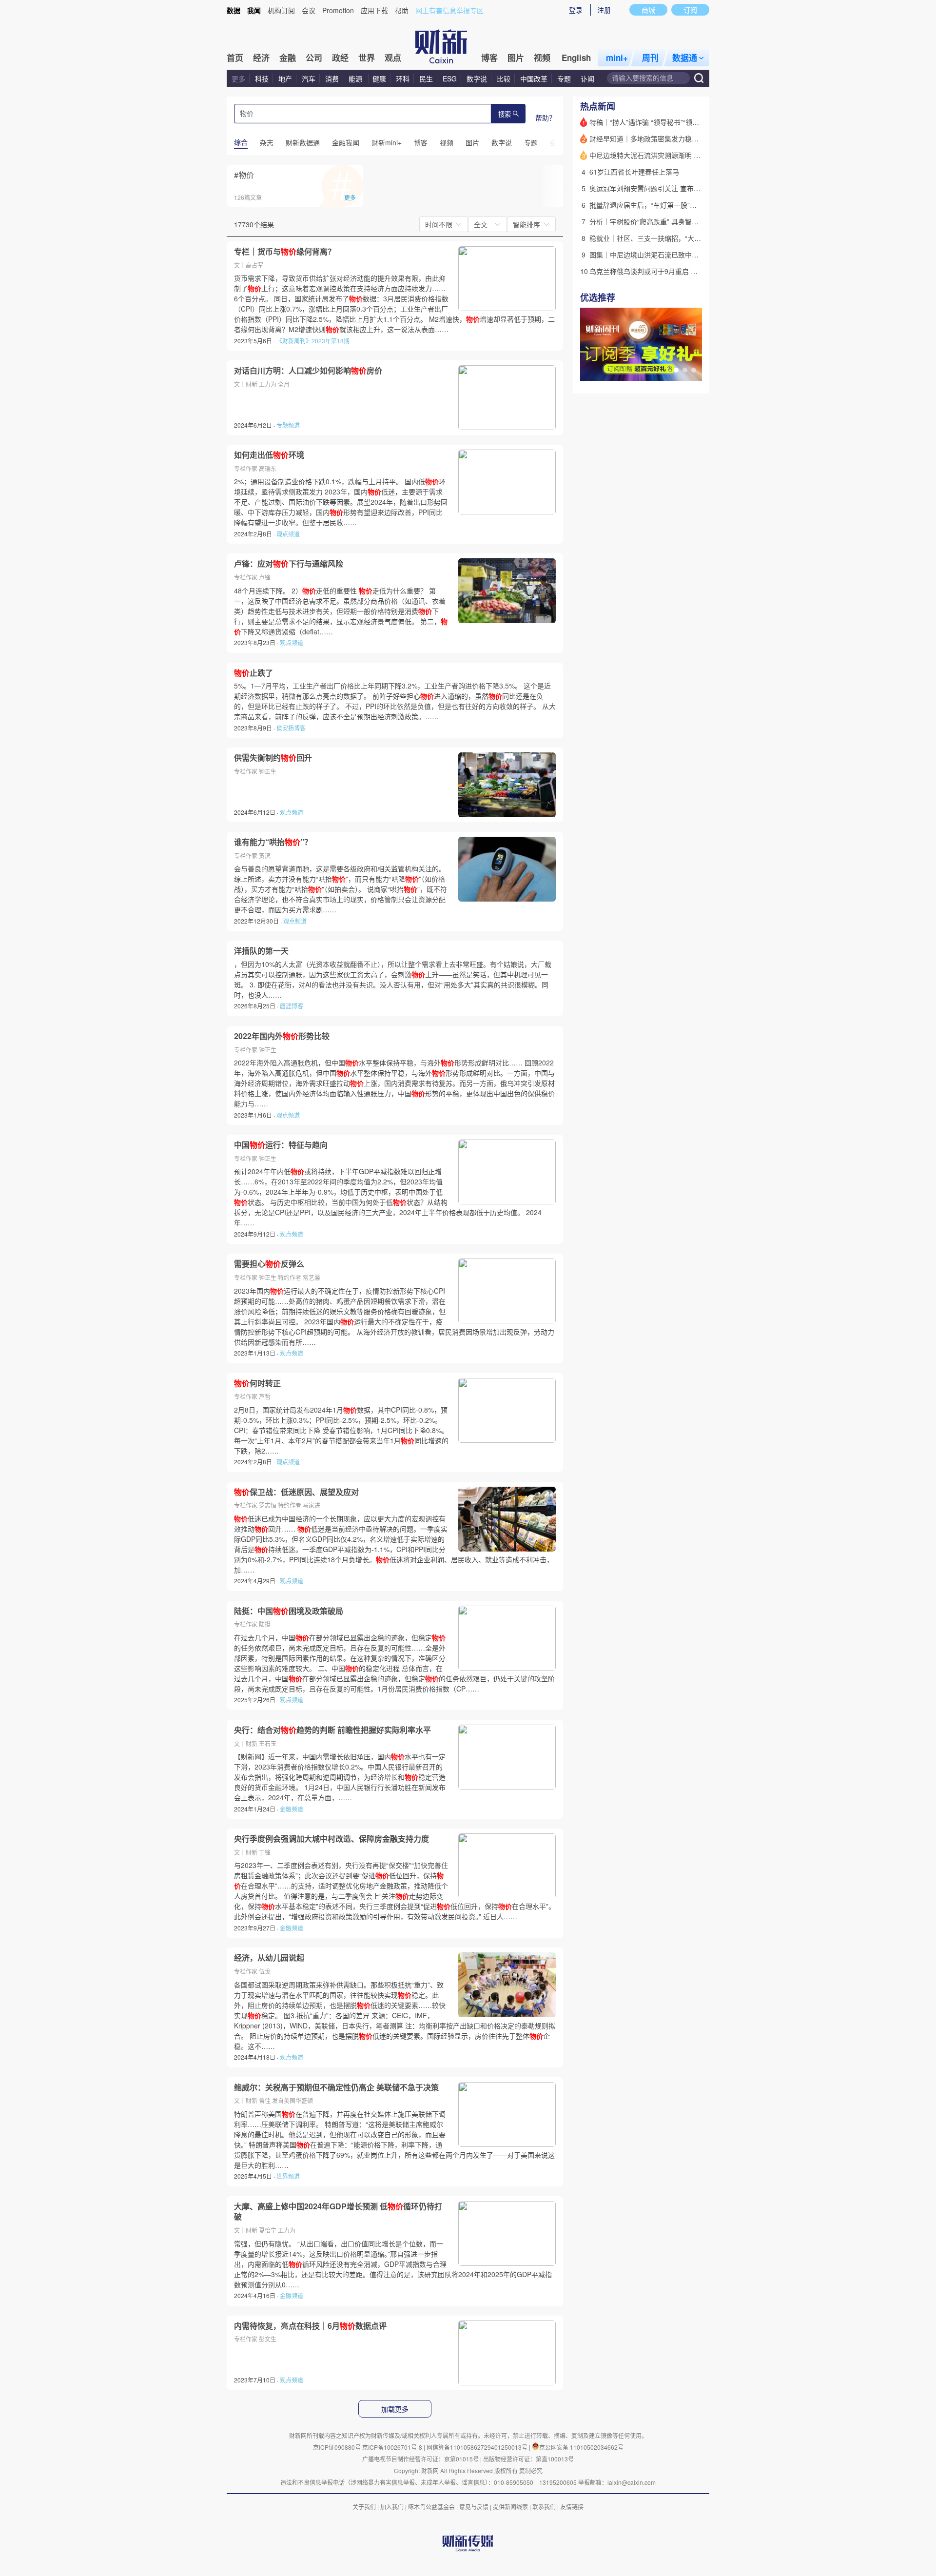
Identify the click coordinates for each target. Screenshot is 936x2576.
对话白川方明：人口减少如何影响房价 (308, 371)
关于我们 (364, 2507)
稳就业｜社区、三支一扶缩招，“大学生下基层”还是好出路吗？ (684, 238)
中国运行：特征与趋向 (281, 1145)
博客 (489, 58)
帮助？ (546, 118)
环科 (403, 79)
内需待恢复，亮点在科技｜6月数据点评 (310, 2326)
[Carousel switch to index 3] (694, 370)
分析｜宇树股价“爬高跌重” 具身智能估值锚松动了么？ (671, 221)
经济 (261, 58)
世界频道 (288, 2176)
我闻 (254, 10)
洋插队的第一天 (261, 951)
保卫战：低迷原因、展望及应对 (296, 1492)
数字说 (477, 79)
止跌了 (253, 673)
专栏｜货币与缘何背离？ (285, 252)
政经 (340, 58)
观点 (393, 58)
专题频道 (288, 425)
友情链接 (572, 2507)
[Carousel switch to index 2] (685, 370)
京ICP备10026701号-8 (393, 2447)
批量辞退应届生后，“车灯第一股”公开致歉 (653, 205)
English (576, 58)
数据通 (685, 58)
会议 (309, 10)
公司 (314, 58)
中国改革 (534, 79)
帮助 (402, 10)
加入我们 (392, 2507)
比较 (504, 79)
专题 (564, 79)
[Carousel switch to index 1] (676, 370)
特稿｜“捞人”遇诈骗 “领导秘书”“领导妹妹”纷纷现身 (666, 122)
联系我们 (544, 2507)
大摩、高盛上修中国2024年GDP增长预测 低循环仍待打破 (338, 2212)
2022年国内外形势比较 (282, 1036)
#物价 (244, 175)
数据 (234, 10)
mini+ (617, 58)
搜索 (505, 114)
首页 (235, 58)
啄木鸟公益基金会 (432, 2507)
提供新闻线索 (510, 2507)
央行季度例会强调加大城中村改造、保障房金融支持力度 (331, 1839)
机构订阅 (281, 10)
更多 (238, 79)
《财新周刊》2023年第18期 (313, 341)
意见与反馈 (474, 2507)
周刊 (650, 58)
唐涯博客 (292, 1006)
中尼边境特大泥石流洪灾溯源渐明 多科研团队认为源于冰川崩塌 (686, 155)
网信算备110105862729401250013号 (478, 2447)
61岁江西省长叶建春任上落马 (634, 172)
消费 (332, 79)
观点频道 (288, 534)
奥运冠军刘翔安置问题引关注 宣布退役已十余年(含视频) (675, 188)
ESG (450, 79)
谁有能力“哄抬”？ (273, 842)
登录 (576, 10)
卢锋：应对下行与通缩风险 (289, 564)
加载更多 (395, 2409)
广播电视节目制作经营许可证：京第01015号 (420, 2459)
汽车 (309, 79)
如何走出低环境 (269, 455)
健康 (379, 79)
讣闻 (587, 79)
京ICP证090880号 (337, 2447)
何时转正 (257, 1383)
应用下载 (374, 10)
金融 (288, 58)
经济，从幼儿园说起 (269, 1958)
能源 (356, 79)
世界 (367, 58)
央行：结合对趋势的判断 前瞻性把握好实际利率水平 (332, 1730)
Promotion (338, 10)
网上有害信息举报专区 (449, 10)
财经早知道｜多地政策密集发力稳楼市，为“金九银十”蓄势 (677, 138)
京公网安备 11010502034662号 (581, 2447)
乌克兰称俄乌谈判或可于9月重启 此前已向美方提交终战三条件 (684, 271)
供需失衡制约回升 (273, 758)
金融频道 (292, 1809)
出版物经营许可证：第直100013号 (528, 2459)
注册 (604, 10)
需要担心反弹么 (269, 1264)
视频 (542, 58)
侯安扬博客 (291, 728)
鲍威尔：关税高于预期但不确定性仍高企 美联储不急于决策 (336, 2087)
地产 (285, 79)
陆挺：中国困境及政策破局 (289, 1611)
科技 (262, 79)
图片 (516, 58)
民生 (426, 79)
